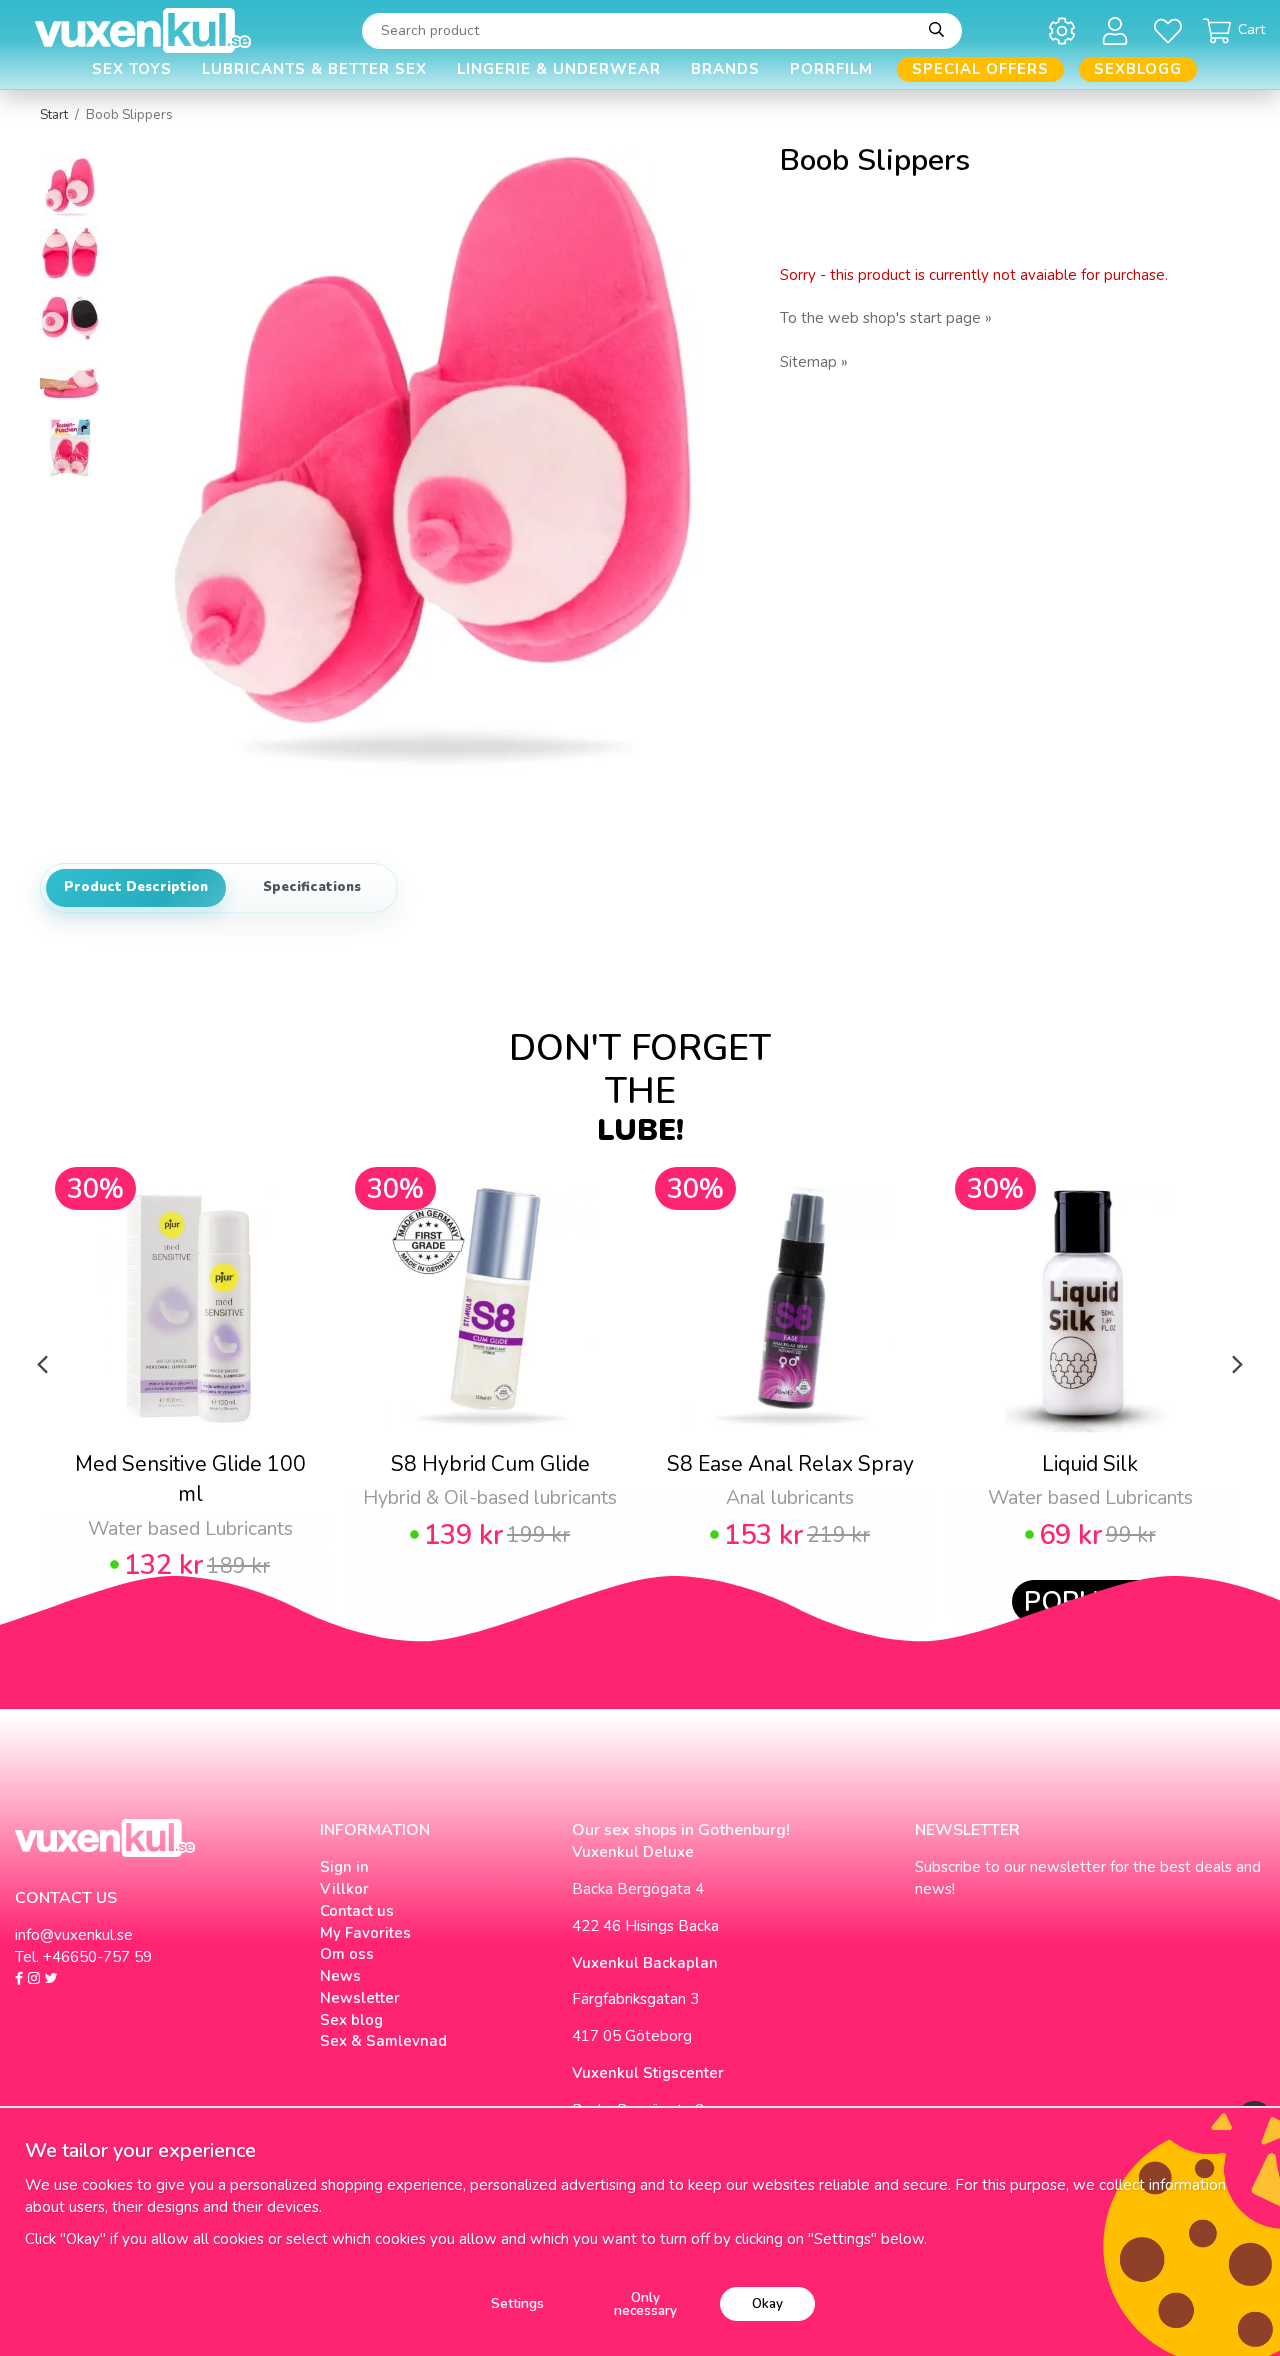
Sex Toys (132, 69)
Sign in (344, 1867)
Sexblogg (1138, 69)
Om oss (347, 1954)
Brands (725, 69)
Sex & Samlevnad (383, 2041)
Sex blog (351, 2020)
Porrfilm (831, 69)
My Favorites (365, 1933)
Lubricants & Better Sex (314, 69)
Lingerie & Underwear (559, 69)
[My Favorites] (1171, 30)
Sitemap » (814, 362)
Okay (767, 2303)
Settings (517, 2303)
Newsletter (360, 1998)
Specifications (312, 887)
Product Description (136, 887)
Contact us (357, 1911)
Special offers (980, 69)
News (340, 1976)
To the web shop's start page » (886, 318)
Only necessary (645, 2304)
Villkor (344, 1889)
